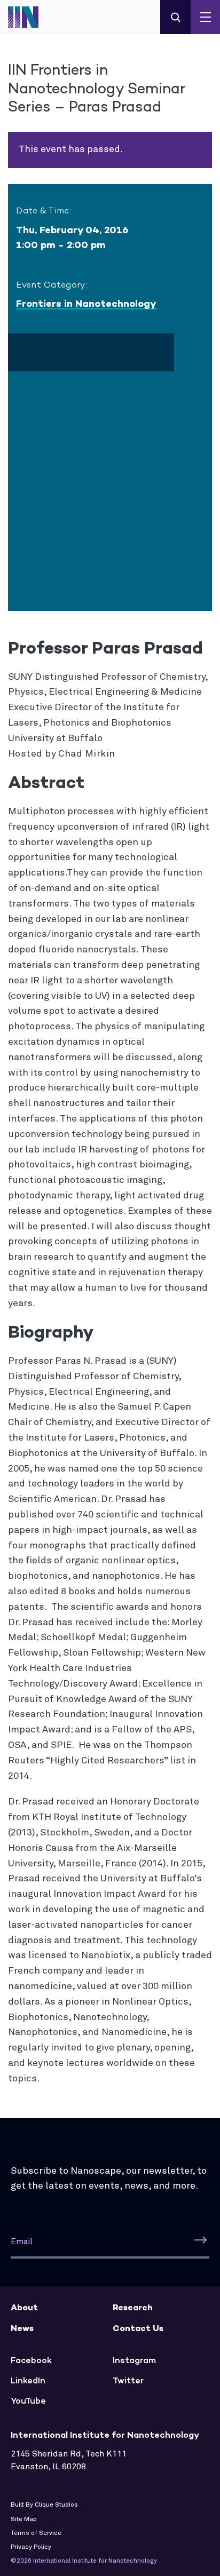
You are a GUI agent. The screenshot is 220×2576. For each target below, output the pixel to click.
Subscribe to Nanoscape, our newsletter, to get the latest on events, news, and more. (109, 2179)
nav (205, 17)
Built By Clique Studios (44, 2505)
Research (133, 2307)
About (24, 2307)
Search (175, 17)
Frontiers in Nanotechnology (86, 304)
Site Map (24, 2519)
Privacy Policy (31, 2547)
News (22, 2328)
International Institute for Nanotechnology (29, 17)
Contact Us (138, 2328)
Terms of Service (36, 2533)
